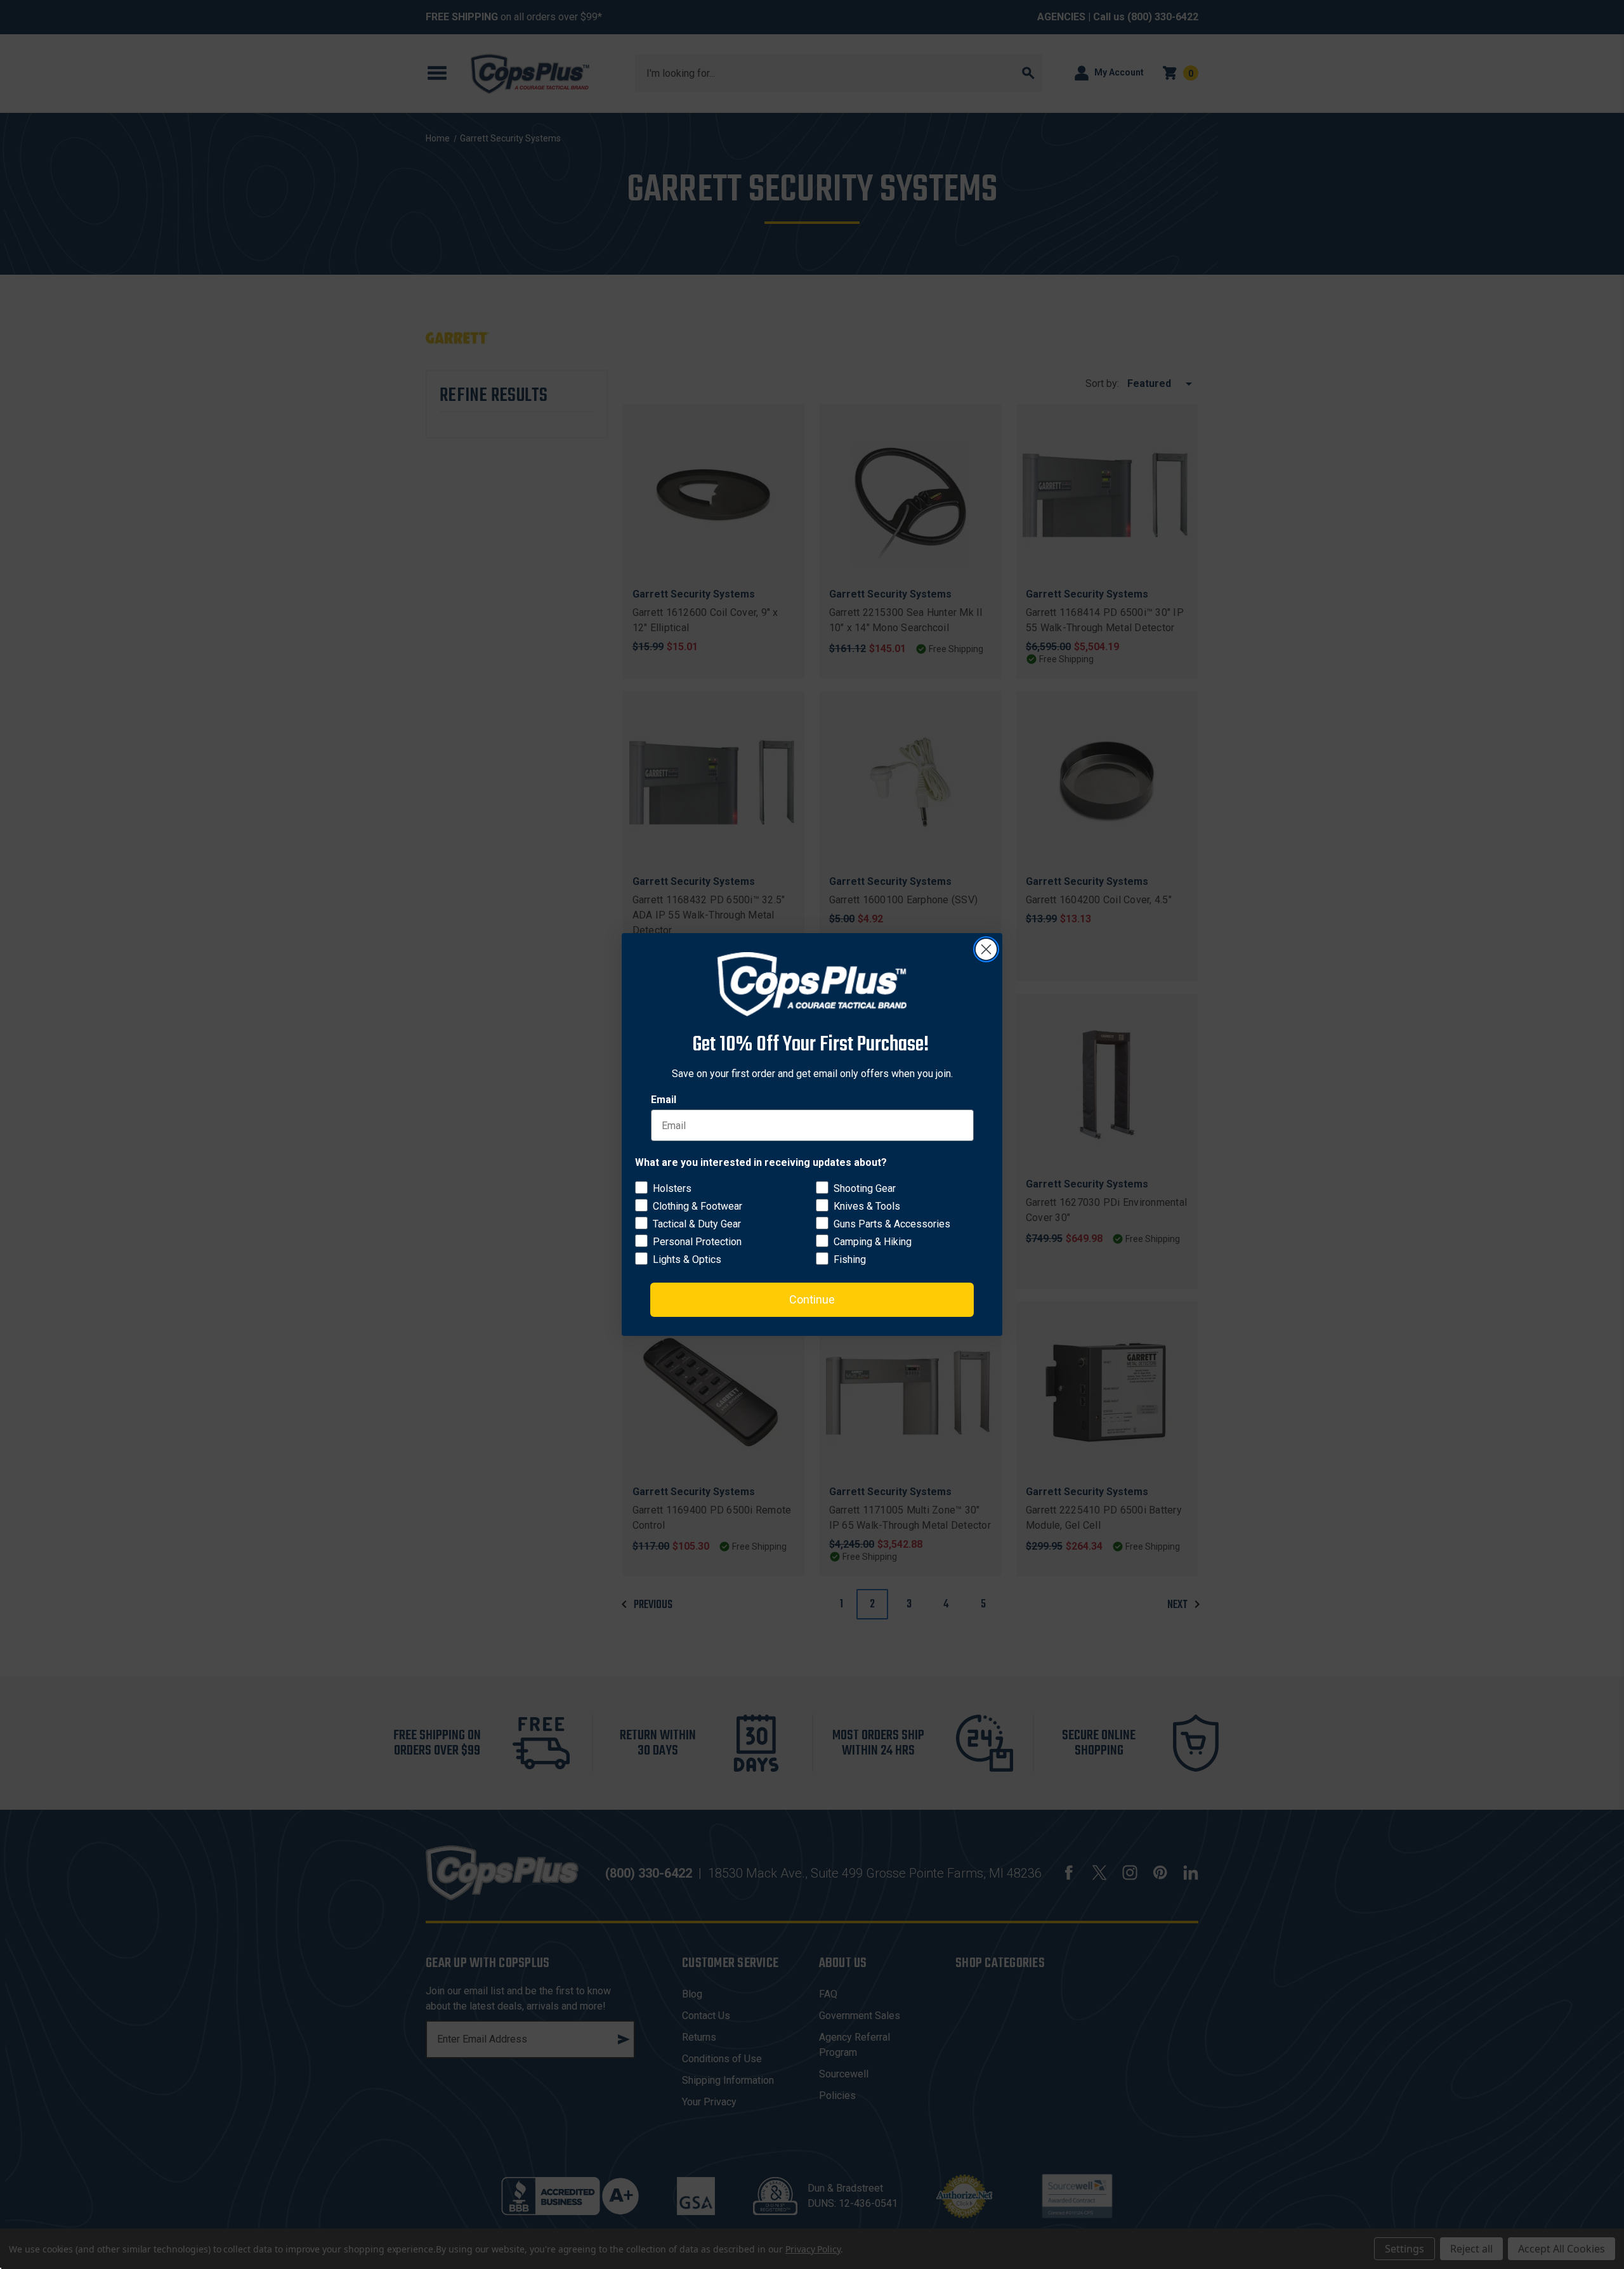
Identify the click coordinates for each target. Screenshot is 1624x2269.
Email (664, 1100)
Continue (812, 1299)
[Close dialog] (986, 949)
